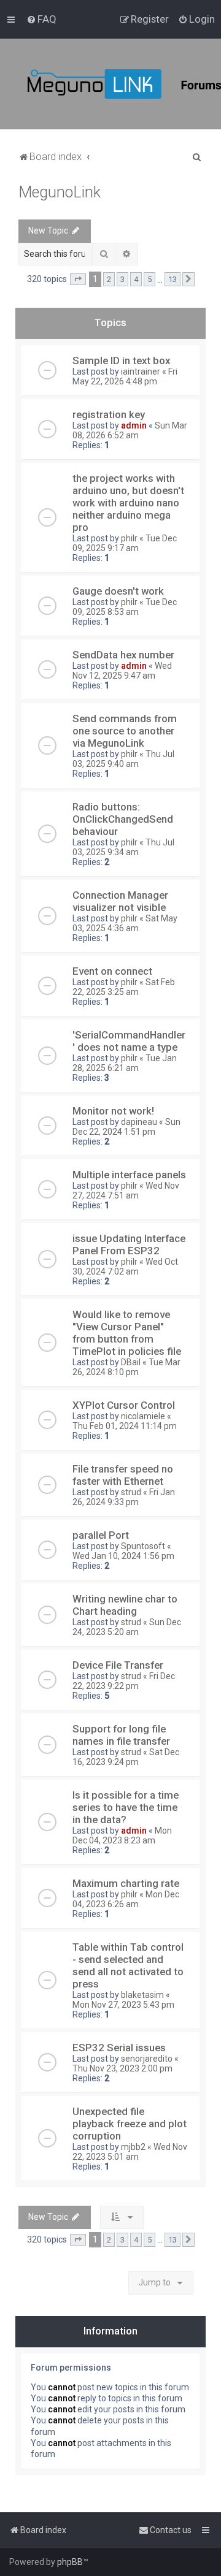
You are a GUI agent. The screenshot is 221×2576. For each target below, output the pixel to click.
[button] (78, 280)
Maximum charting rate (126, 1883)
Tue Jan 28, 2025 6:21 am (125, 1063)
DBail (131, 1362)
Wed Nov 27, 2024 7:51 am (126, 1191)
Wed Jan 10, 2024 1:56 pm (123, 1556)
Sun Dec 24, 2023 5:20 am (127, 1627)
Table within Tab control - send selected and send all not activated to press (128, 1965)
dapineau (139, 1122)
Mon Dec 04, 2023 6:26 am (126, 1899)
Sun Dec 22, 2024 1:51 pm (126, 1127)
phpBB (70, 2562)
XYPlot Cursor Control (124, 1405)
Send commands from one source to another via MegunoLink (125, 731)
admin (134, 425)
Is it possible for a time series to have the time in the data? (126, 1807)
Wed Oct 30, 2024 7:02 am (125, 1267)
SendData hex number (123, 655)
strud (131, 1492)
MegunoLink (60, 192)
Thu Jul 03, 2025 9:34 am (123, 847)
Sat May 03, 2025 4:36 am (125, 923)
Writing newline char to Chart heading (125, 1605)
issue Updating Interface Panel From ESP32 (129, 1244)
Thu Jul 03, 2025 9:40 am (123, 759)
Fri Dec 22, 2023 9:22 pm (124, 1681)
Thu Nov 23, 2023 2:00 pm (122, 2068)
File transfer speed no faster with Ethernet (123, 1475)
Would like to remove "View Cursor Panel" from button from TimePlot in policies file (127, 1333)
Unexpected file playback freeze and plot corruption (130, 2124)
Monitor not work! (113, 1111)
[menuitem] (41, 19)
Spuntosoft (143, 1546)
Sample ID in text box (121, 360)
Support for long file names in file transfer (121, 1735)
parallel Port (101, 1535)
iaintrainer (141, 372)
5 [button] (149, 279)
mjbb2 (133, 2147)
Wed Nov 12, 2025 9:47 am (122, 671)
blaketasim (142, 1995)
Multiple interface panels (129, 1175)
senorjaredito (147, 2059)
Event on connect (112, 971)
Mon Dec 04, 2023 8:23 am (122, 1835)
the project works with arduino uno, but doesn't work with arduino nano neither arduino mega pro (128, 503)
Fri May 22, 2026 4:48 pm (125, 376)
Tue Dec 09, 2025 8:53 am (125, 607)
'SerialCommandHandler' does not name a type (129, 1041)
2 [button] (109, 279)
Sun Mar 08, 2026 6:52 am (130, 430)
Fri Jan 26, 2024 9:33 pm (124, 1497)
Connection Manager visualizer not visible (120, 901)
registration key (109, 414)
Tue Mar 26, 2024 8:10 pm (126, 1367)
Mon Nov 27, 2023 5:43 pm (123, 2005)
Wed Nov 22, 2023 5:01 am (130, 2152)
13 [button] (173, 279)
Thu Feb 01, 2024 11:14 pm (125, 1426)
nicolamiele (143, 1416)
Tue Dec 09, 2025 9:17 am (125, 543)
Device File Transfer (118, 1665)
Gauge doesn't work (118, 591)
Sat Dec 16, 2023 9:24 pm (126, 1757)
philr (129, 538)
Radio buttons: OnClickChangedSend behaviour (123, 819)
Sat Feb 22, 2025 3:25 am (124, 987)
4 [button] (136, 279)
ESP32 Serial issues (119, 2048)
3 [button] (122, 279)
